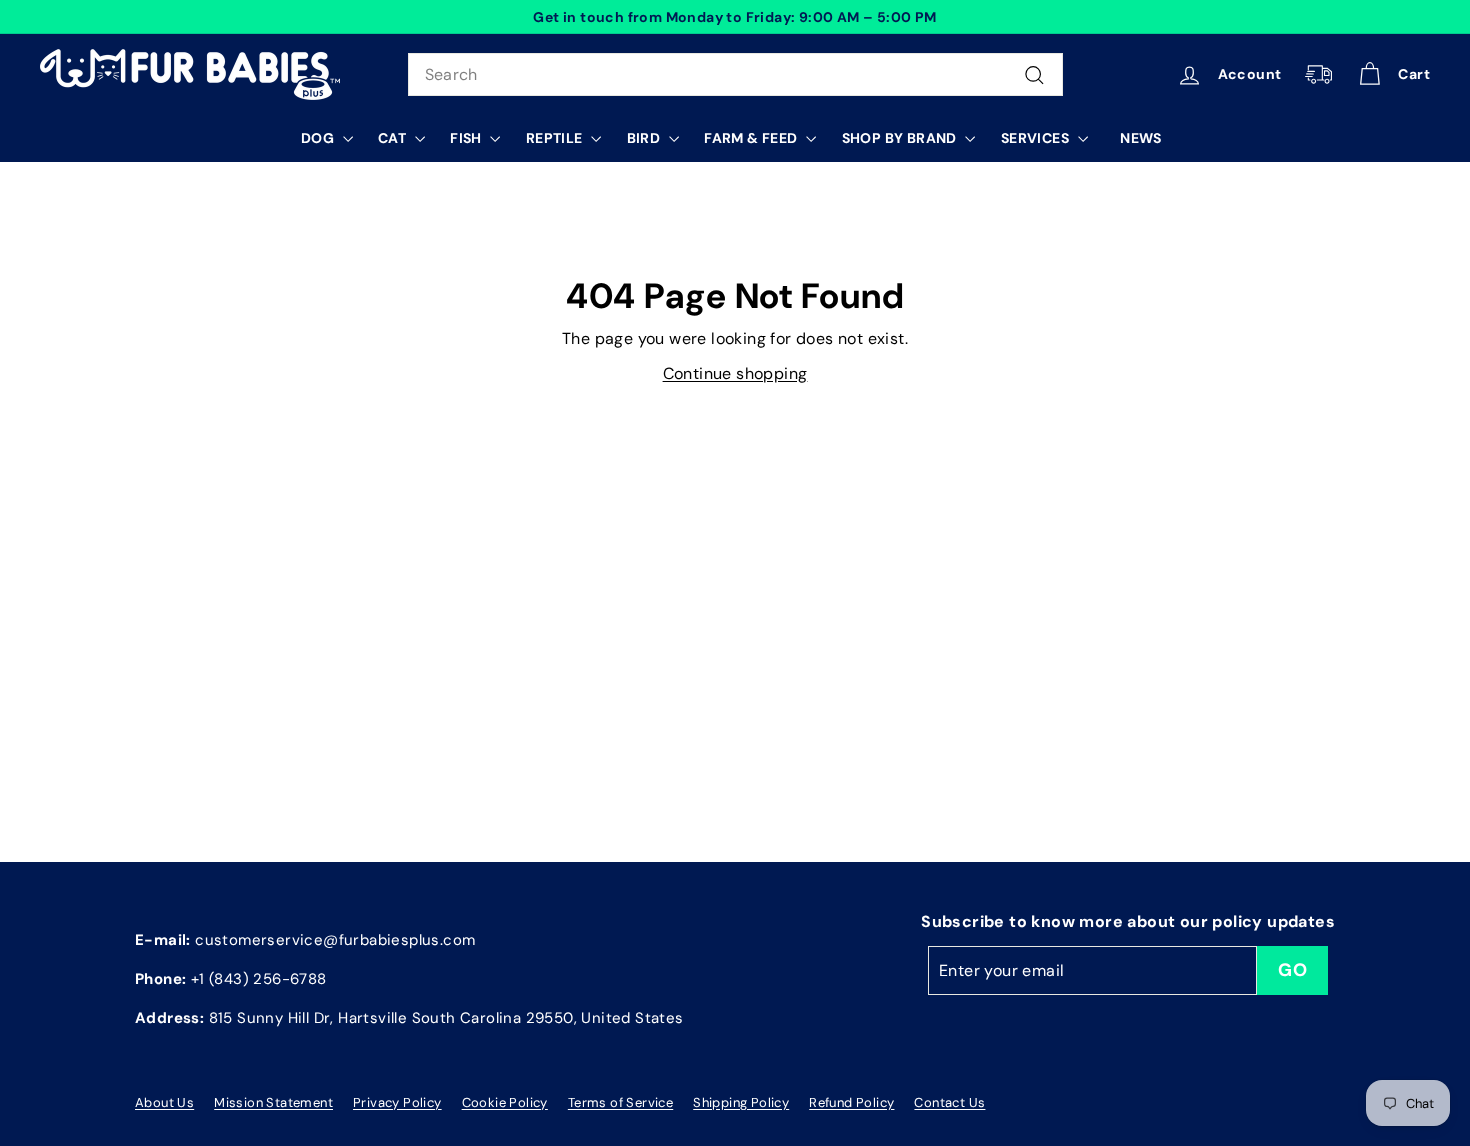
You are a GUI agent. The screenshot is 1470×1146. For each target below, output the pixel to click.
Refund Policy (851, 1102)
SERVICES (1037, 138)
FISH (467, 138)
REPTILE (556, 138)
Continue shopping (735, 373)
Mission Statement (273, 1102)
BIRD (645, 138)
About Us (164, 1102)
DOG (319, 138)
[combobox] (735, 75)
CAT (394, 138)
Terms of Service (620, 1102)
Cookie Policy (505, 1102)
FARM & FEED (752, 138)
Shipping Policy (741, 1102)
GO (1292, 970)
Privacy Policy (397, 1102)
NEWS (1141, 138)
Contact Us (949, 1102)
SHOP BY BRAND (901, 138)
